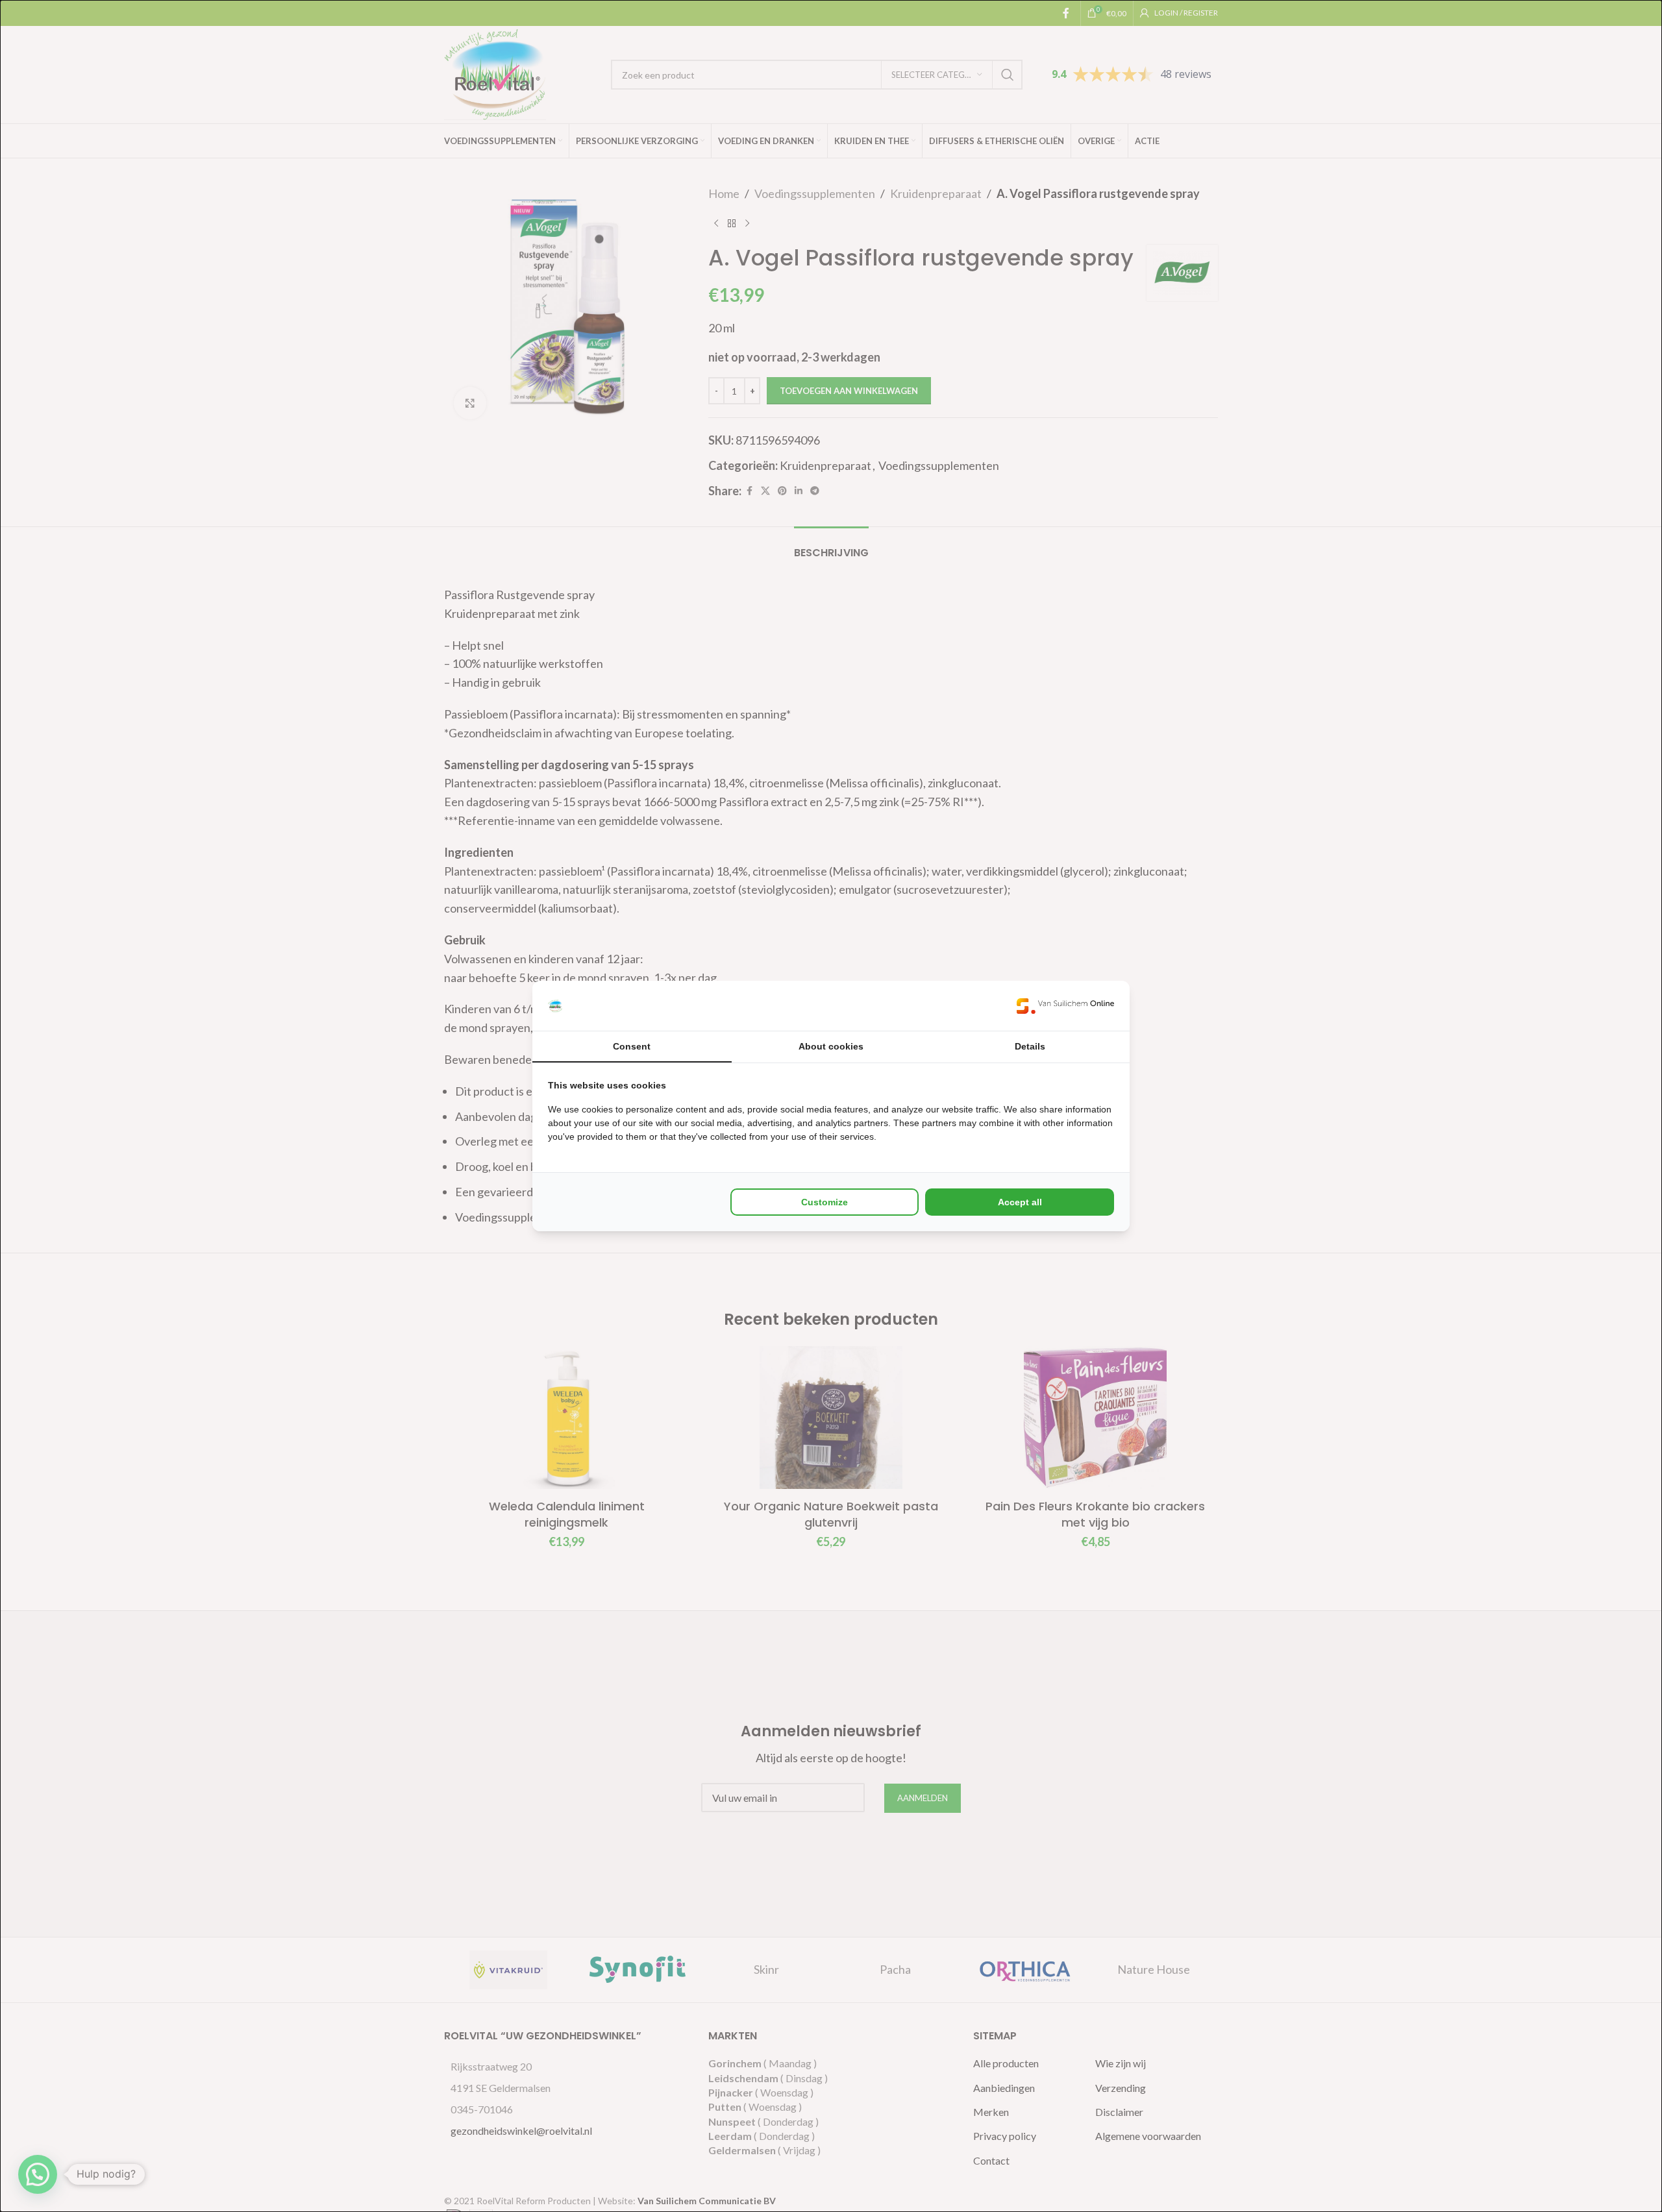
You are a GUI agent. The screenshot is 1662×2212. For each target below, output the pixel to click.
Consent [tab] (632, 1046)
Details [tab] (1030, 1046)
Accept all (1020, 1202)
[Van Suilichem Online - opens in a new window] (1065, 1006)
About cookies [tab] (831, 1046)
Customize (825, 1202)
